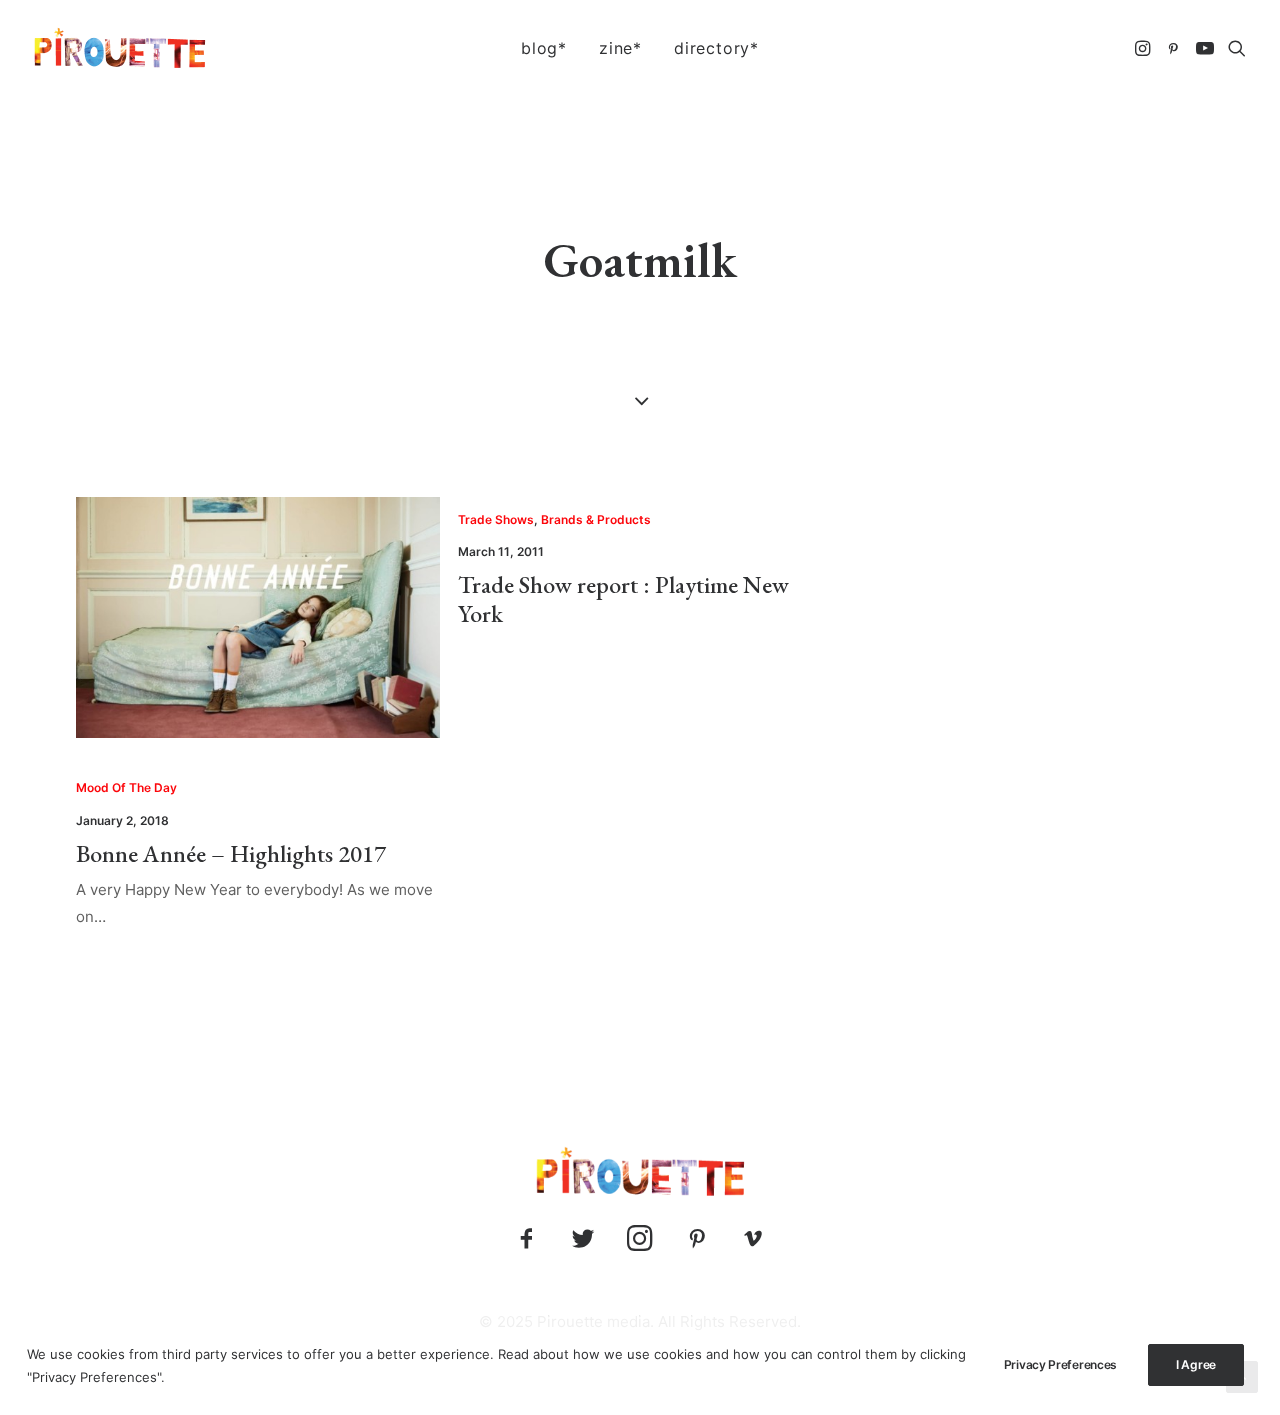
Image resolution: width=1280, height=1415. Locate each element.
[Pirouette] (120, 48)
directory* (716, 48)
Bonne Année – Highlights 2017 (231, 853)
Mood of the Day (126, 787)
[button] (1144, 48)
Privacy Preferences (1060, 1364)
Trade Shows (496, 519)
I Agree (1196, 1364)
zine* (620, 48)
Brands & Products (596, 519)
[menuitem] (544, 48)
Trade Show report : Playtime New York (623, 599)
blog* (544, 48)
